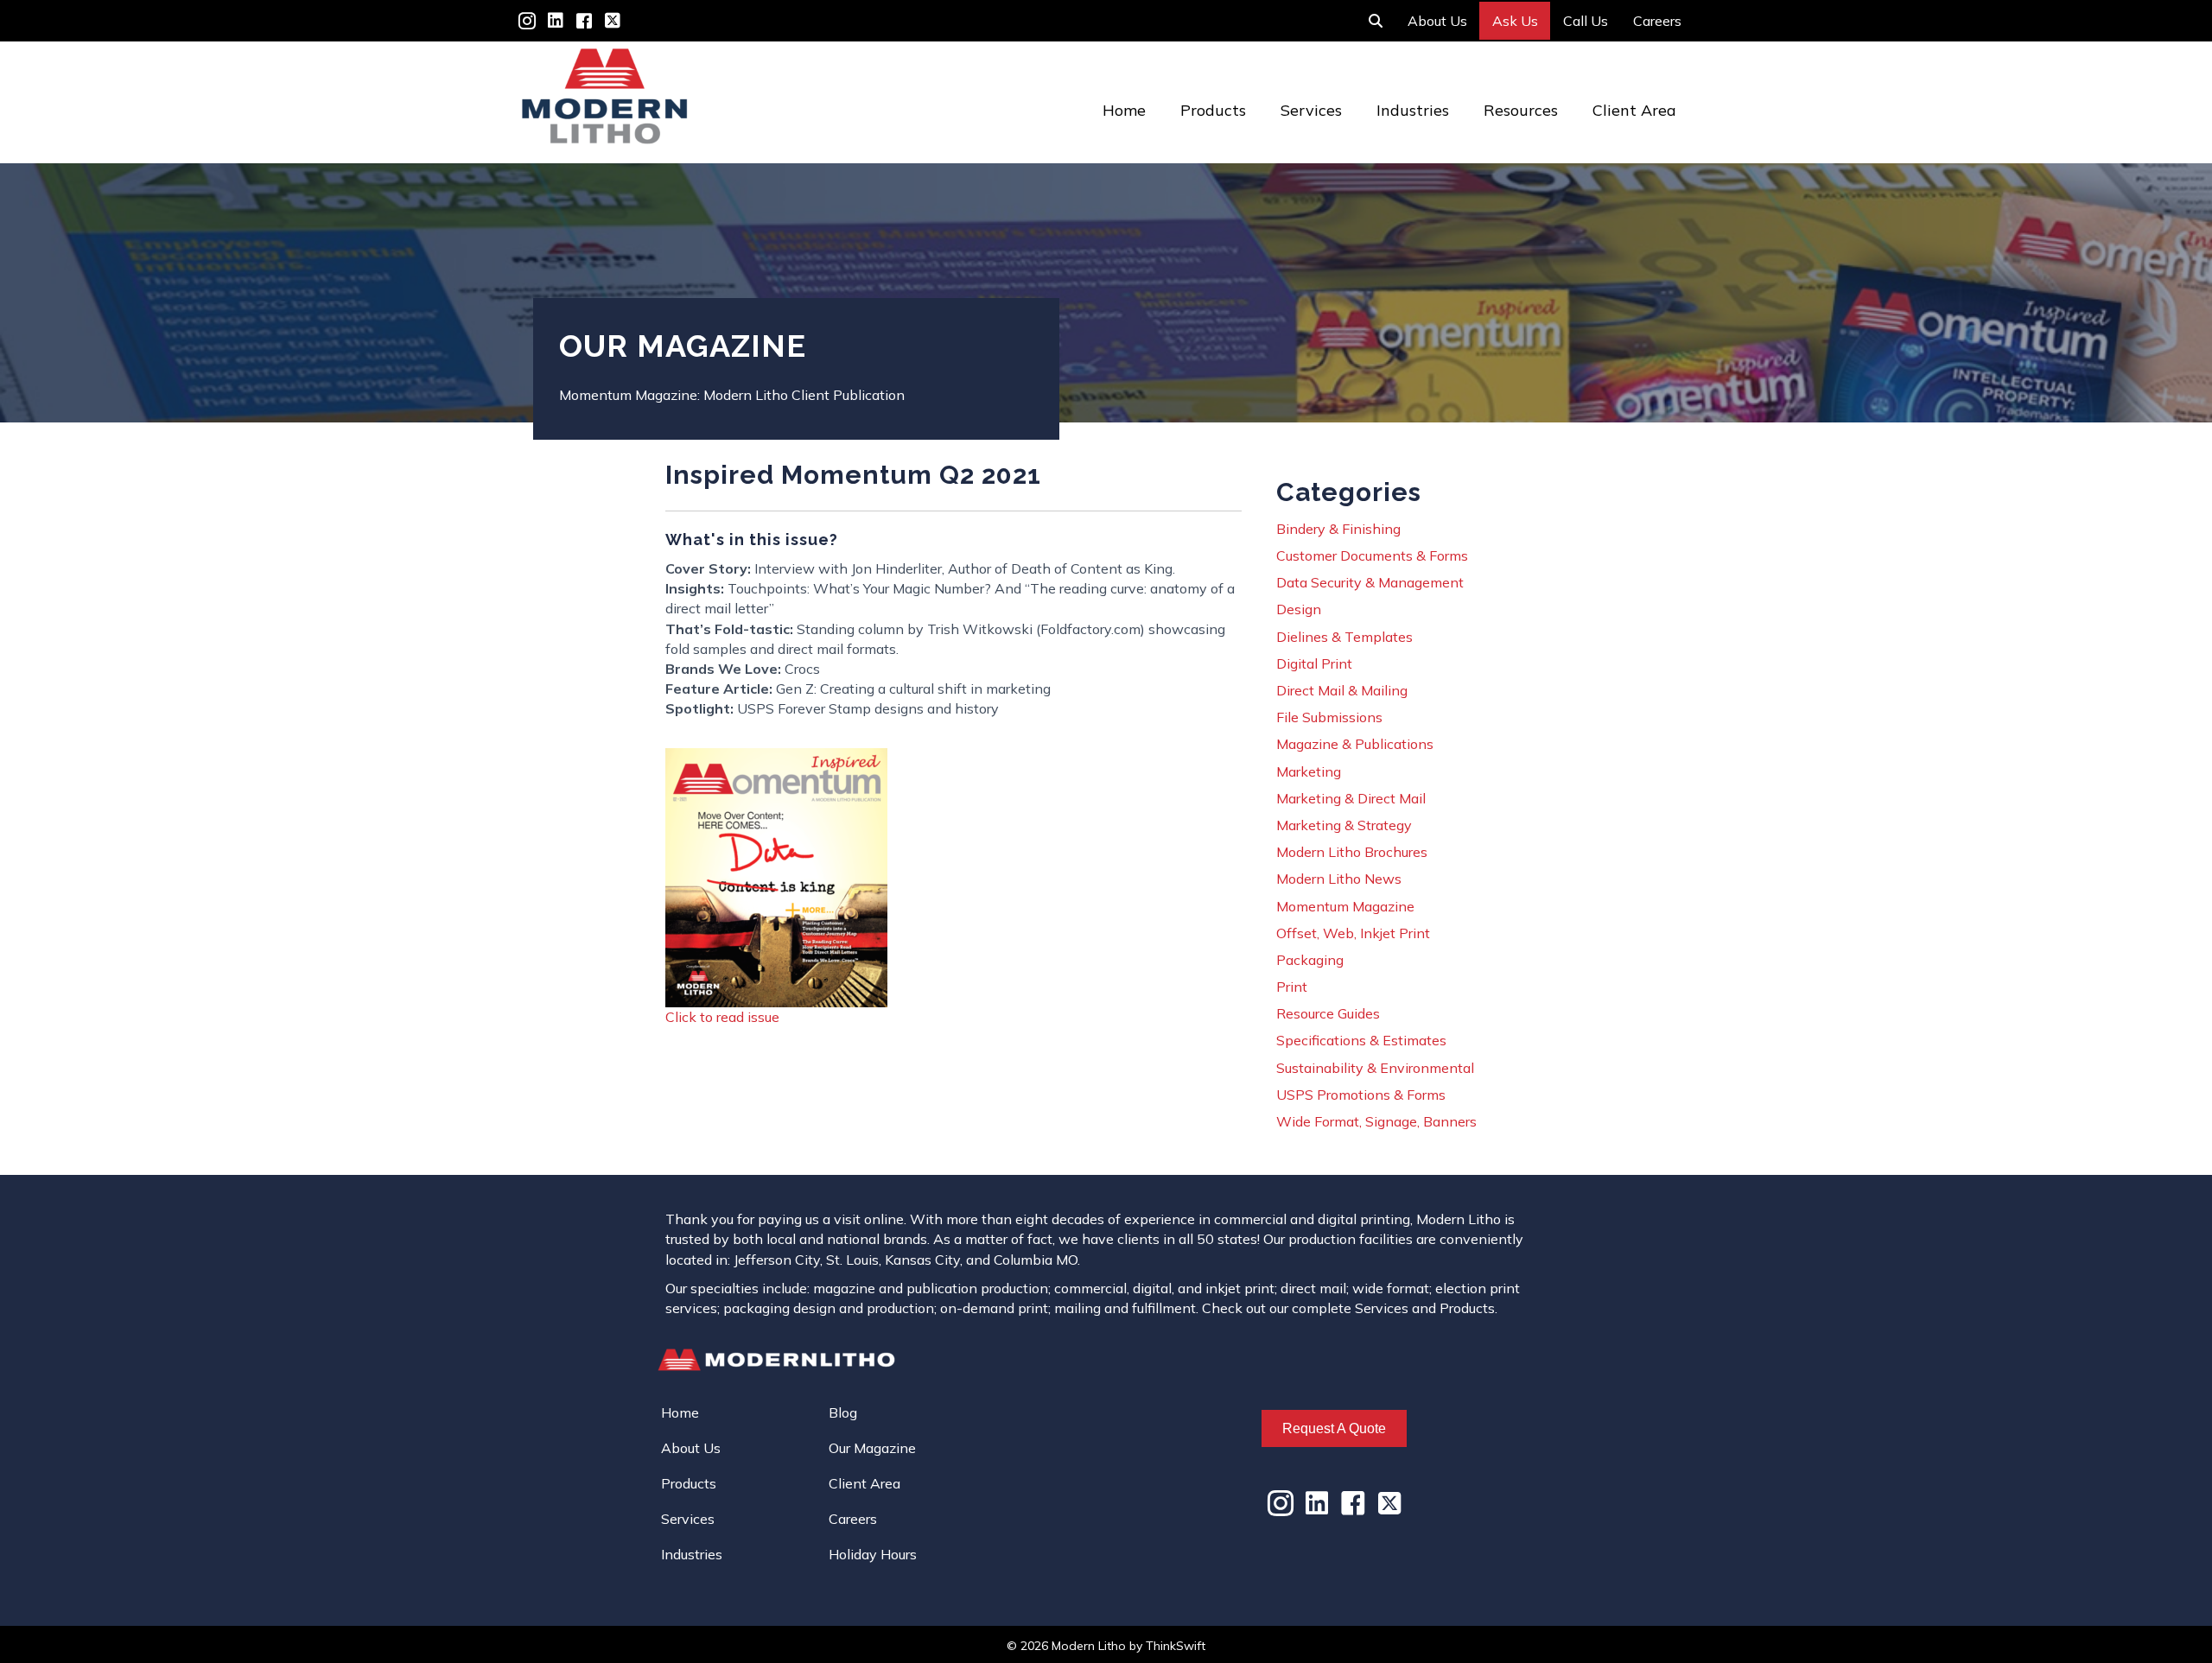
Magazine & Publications (1355, 744)
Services (1311, 110)
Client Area (1634, 110)
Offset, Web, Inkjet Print (1353, 933)
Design (1299, 609)
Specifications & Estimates (1361, 1040)
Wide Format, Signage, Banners (1376, 1121)
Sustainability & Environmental (1375, 1068)
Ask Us (1515, 21)
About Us (1437, 21)
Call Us (1586, 21)
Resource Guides (1328, 1013)
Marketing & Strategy (1344, 825)
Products (1213, 110)
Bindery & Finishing (1338, 529)
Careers (1657, 21)
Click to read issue (722, 1017)
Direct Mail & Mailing (1342, 690)
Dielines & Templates (1344, 637)
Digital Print (1314, 663)
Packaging (1310, 960)
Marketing (1309, 771)
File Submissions (1329, 717)
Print (1292, 987)
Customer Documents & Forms (1372, 555)
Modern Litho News (1339, 879)
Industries (1413, 110)
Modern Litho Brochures (1352, 852)
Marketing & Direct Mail (1351, 798)
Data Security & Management (1370, 582)
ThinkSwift (1176, 1646)
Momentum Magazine (1345, 906)
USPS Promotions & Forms (1361, 1095)
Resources (1521, 110)
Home (1124, 110)
